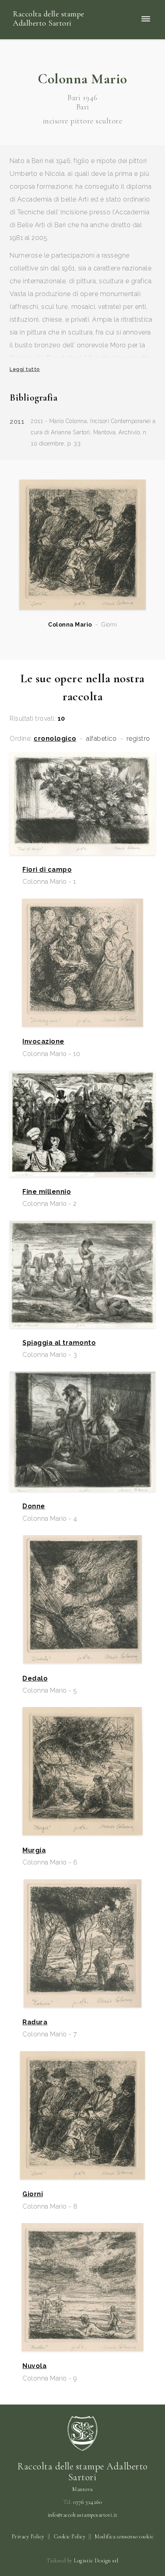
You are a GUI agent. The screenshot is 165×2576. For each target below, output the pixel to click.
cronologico (55, 739)
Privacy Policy (28, 2537)
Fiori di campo (47, 870)
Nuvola (34, 2366)
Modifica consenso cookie (124, 2537)
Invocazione (43, 1042)
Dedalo (35, 1679)
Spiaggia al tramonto (59, 1343)
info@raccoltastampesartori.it (83, 2515)
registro (138, 739)
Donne (34, 1506)
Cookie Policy (70, 2537)
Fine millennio (47, 1192)
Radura (35, 2022)
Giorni (33, 2194)
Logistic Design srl (96, 2561)
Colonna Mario (70, 625)
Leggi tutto (25, 369)
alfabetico (101, 739)
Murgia (34, 1850)
